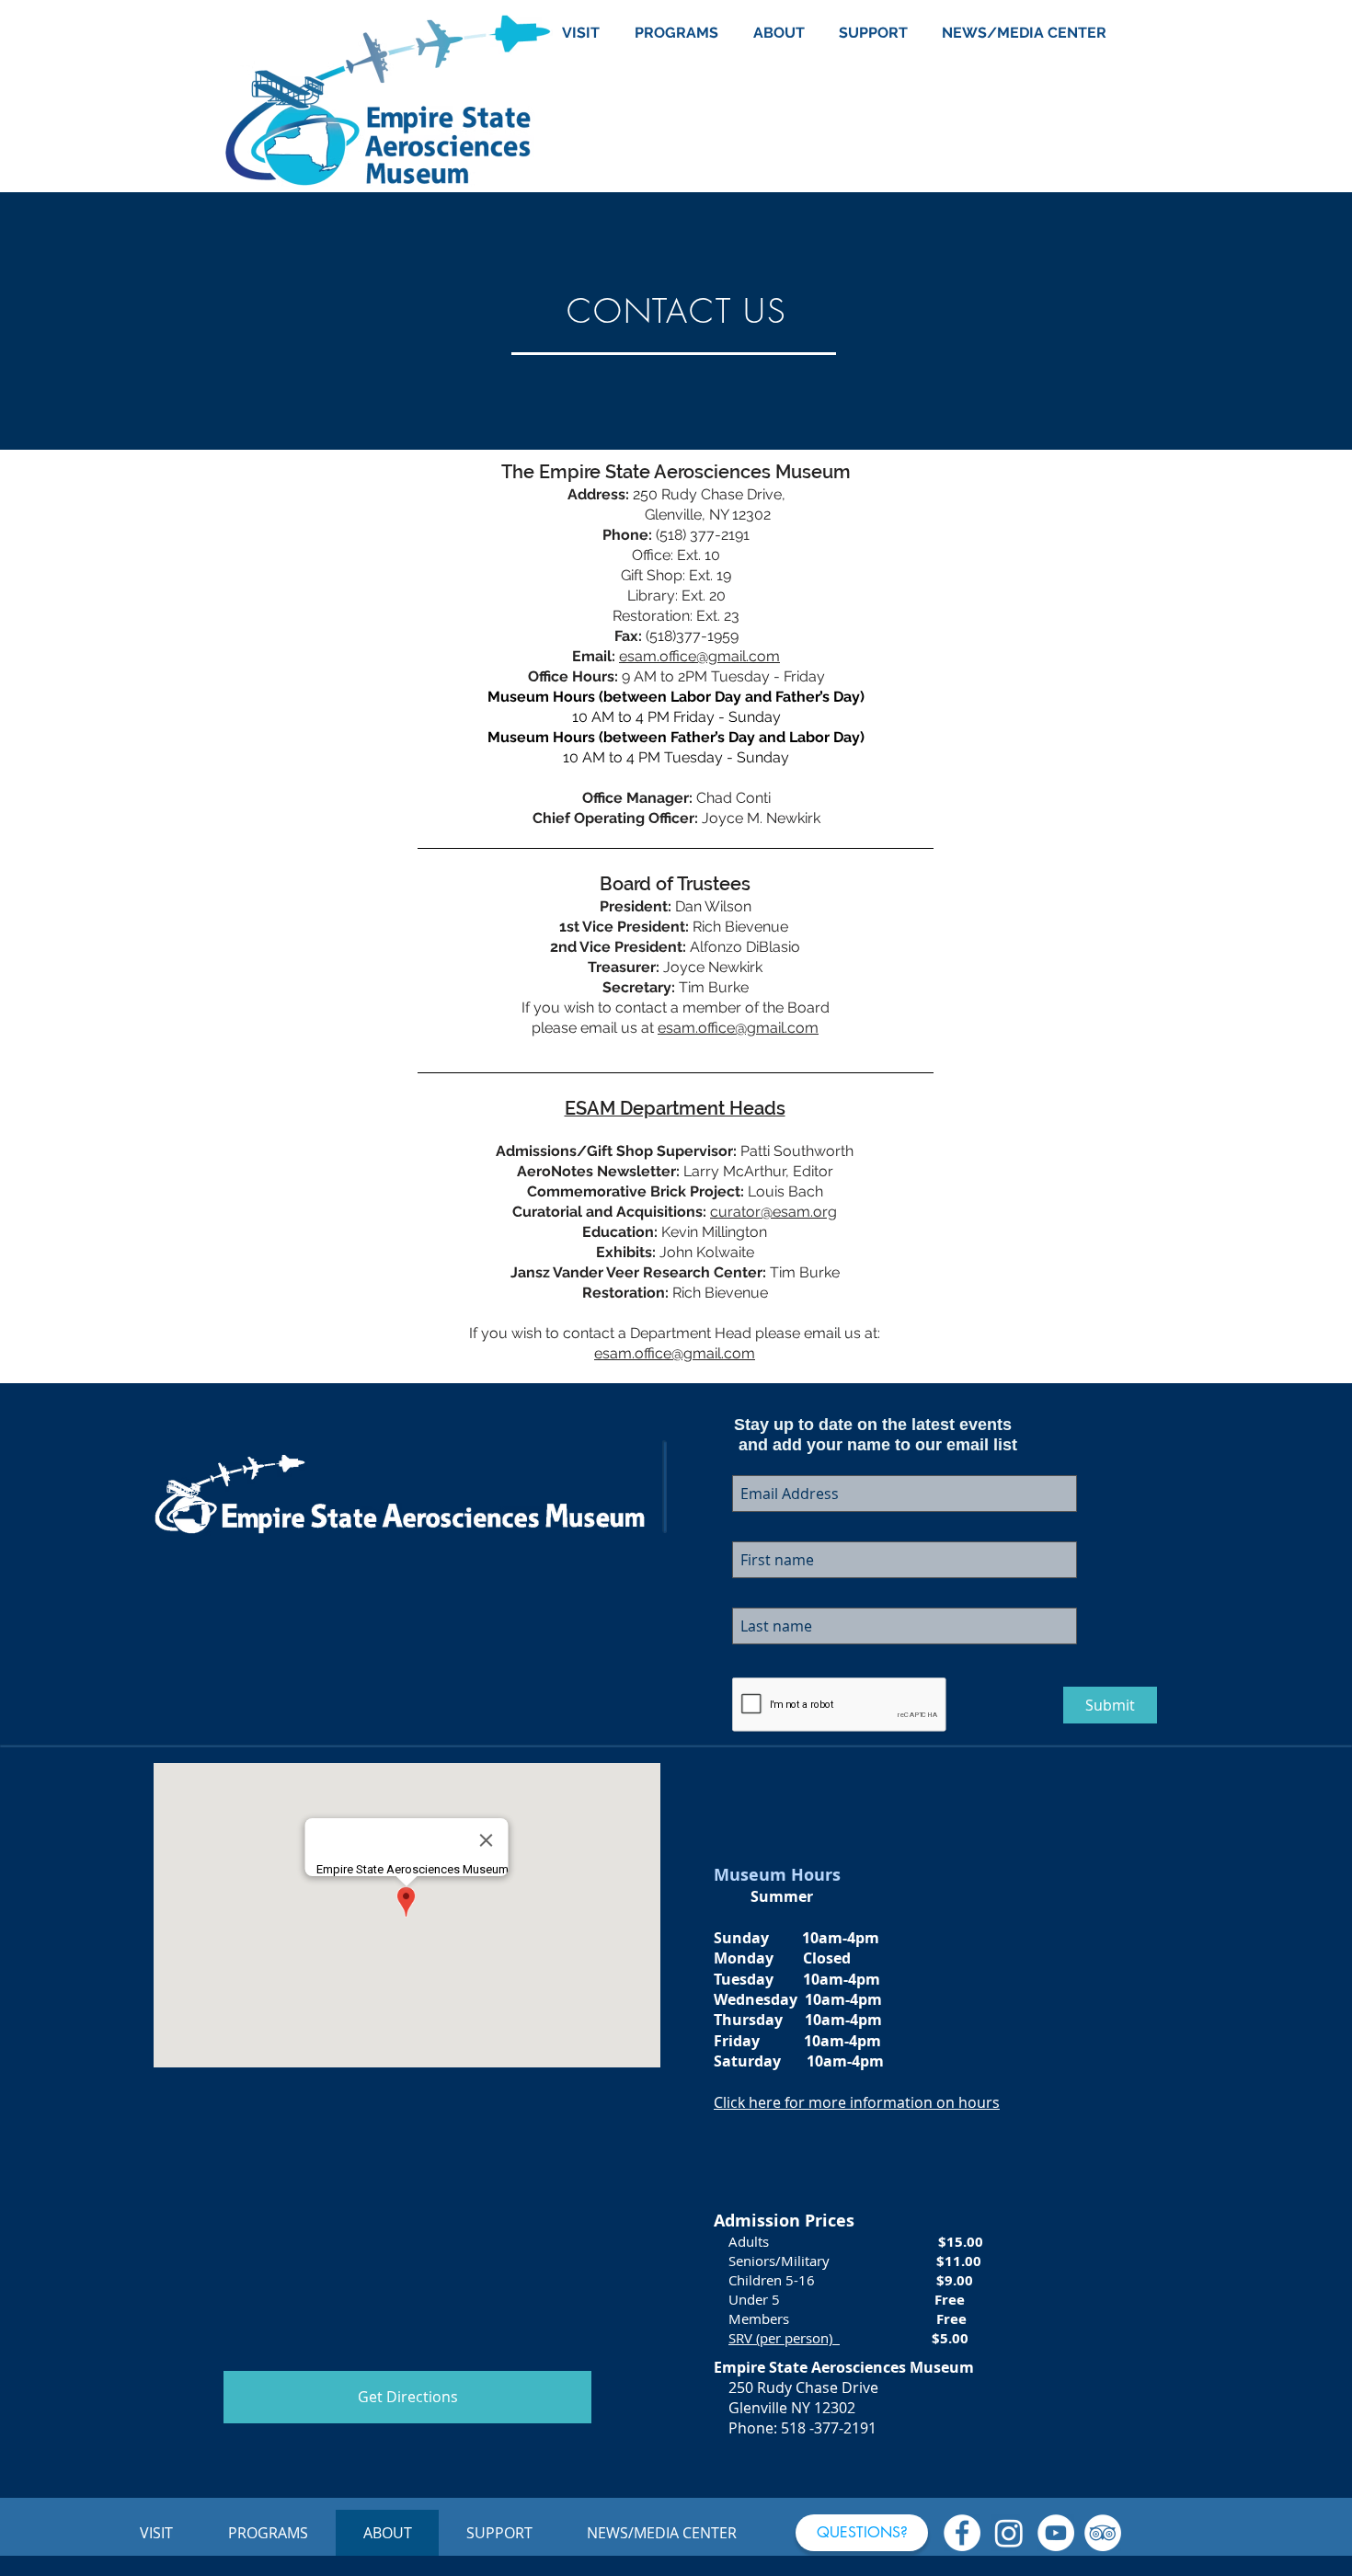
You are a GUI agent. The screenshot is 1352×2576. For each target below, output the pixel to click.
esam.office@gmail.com (699, 656)
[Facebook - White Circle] (962, 2533)
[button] (862, 2533)
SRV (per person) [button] (784, 2338)
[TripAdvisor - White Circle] (1103, 2533)
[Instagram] (1009, 2533)
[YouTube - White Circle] (1056, 2533)
